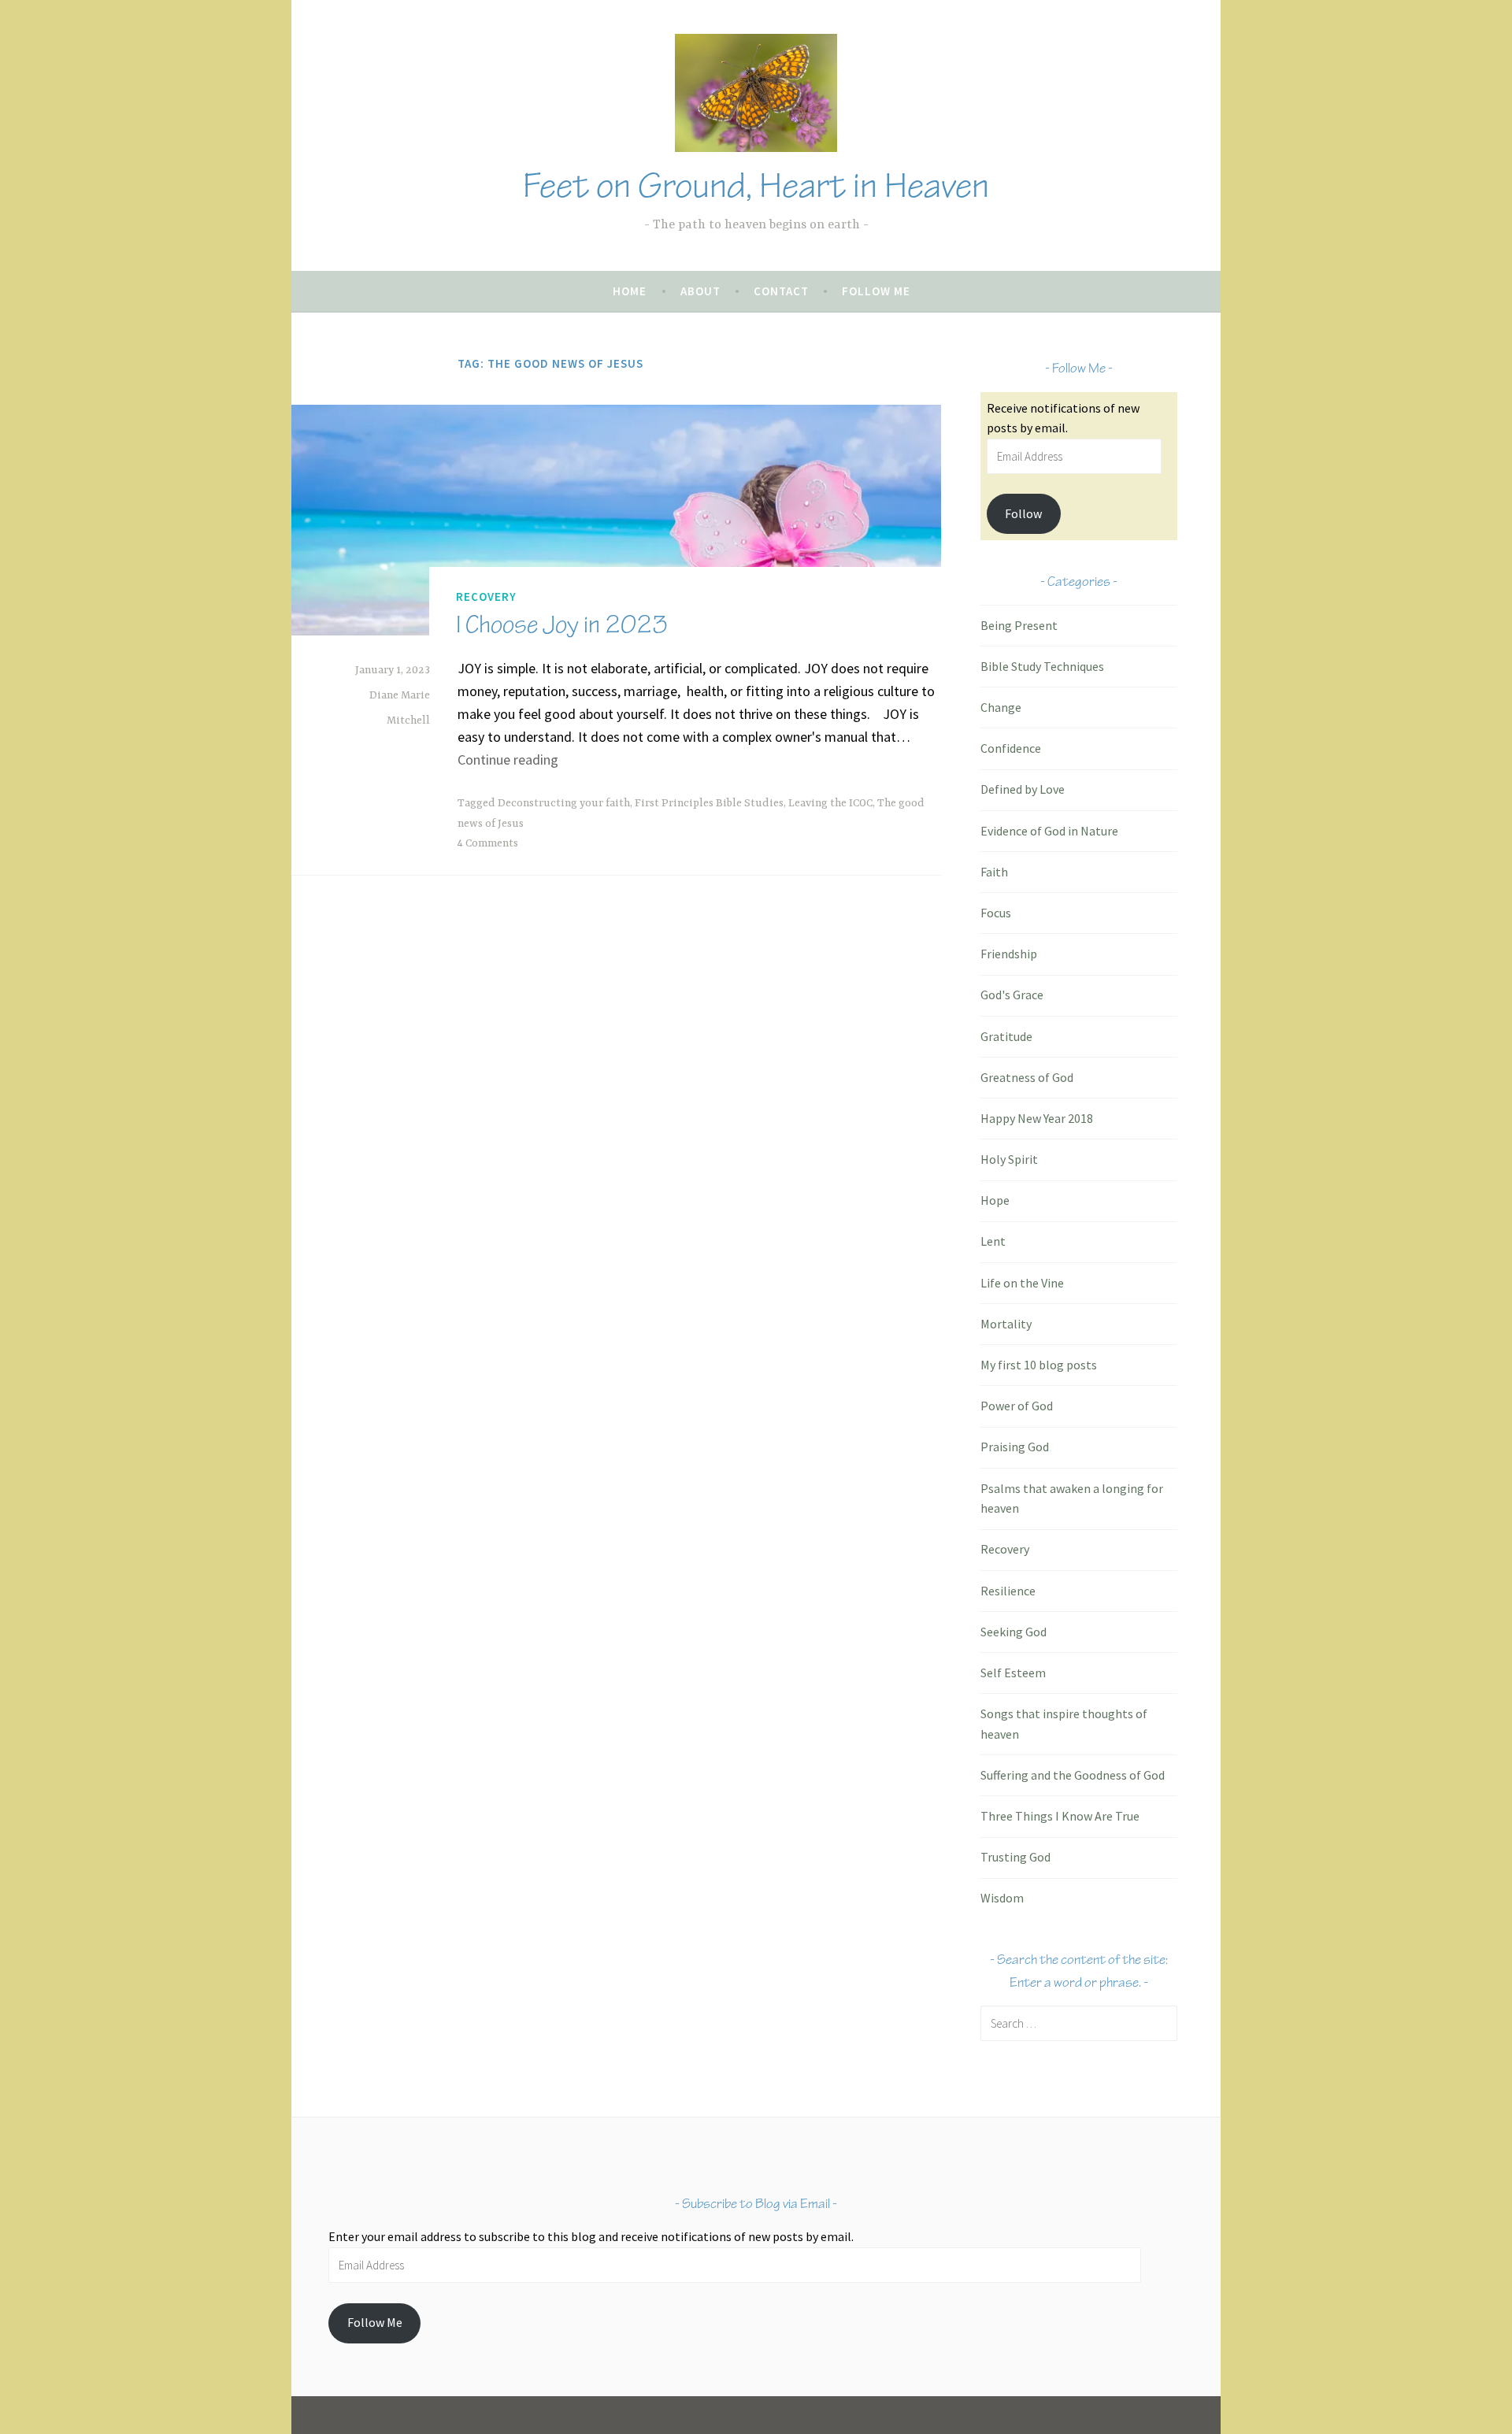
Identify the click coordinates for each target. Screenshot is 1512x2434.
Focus (996, 913)
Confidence (1011, 748)
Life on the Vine (1022, 1283)
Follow (1023, 513)
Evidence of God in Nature (1049, 831)
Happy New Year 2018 (1037, 1118)
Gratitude (1006, 1036)
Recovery (486, 596)
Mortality (1006, 1324)
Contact (781, 291)
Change (1001, 707)
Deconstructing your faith (564, 803)
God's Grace (1012, 995)
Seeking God (1014, 1632)
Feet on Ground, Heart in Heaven (756, 186)
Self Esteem (1013, 1673)
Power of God (1017, 1406)
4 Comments (488, 843)
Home (630, 291)
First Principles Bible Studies (709, 803)
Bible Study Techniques (1042, 666)
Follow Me (876, 291)
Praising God (1015, 1447)
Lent (993, 1241)
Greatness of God (1027, 1077)
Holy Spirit (1009, 1159)
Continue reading (508, 759)
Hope (995, 1200)
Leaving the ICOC (830, 803)
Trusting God (1015, 1857)
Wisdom (1002, 1898)
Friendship (1009, 954)
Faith (994, 872)
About (700, 291)
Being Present (1019, 625)
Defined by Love (1023, 789)
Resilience (1008, 1591)
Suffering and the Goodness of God (1073, 1775)
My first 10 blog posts (1039, 1365)
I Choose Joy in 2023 (562, 625)
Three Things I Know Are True (1060, 1816)
